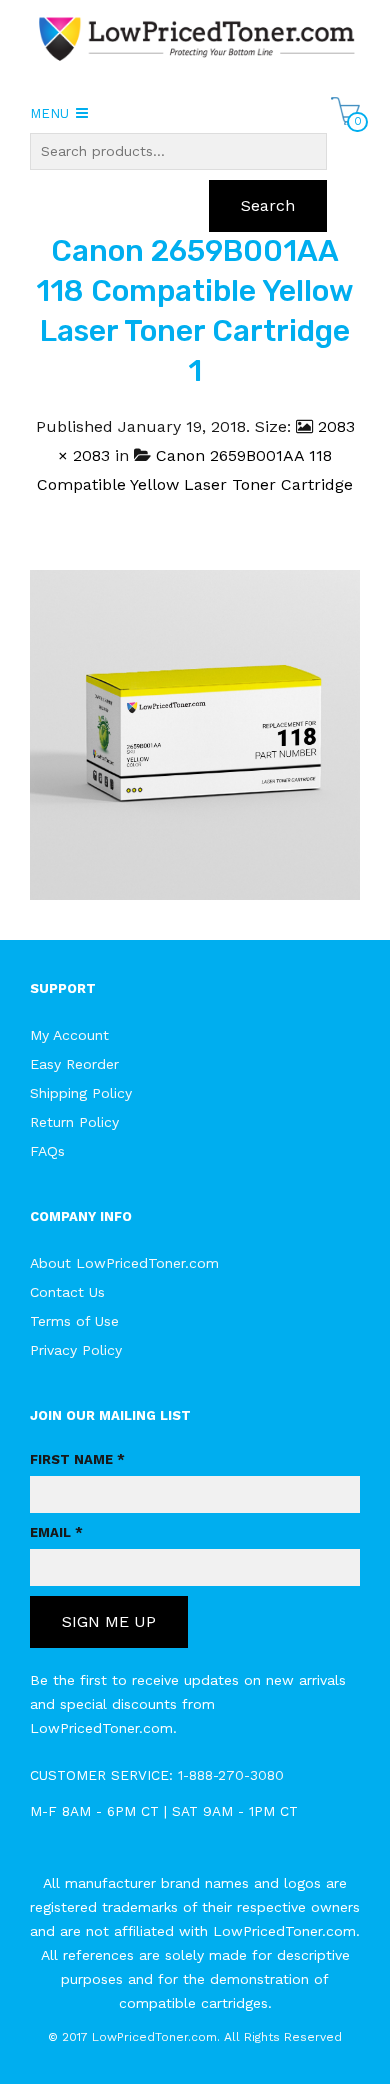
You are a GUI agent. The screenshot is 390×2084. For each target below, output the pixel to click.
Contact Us (67, 1292)
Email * (56, 1532)
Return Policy (74, 1122)
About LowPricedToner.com (124, 1263)
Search (268, 205)
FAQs (47, 1151)
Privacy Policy (76, 1350)
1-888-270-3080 (231, 1775)
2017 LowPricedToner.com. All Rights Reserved (202, 2037)
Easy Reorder (74, 1064)
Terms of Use (74, 1321)
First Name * (77, 1459)
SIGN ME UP (109, 1621)
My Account (69, 1035)
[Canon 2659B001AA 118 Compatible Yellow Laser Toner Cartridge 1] (195, 733)
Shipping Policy (81, 1093)
